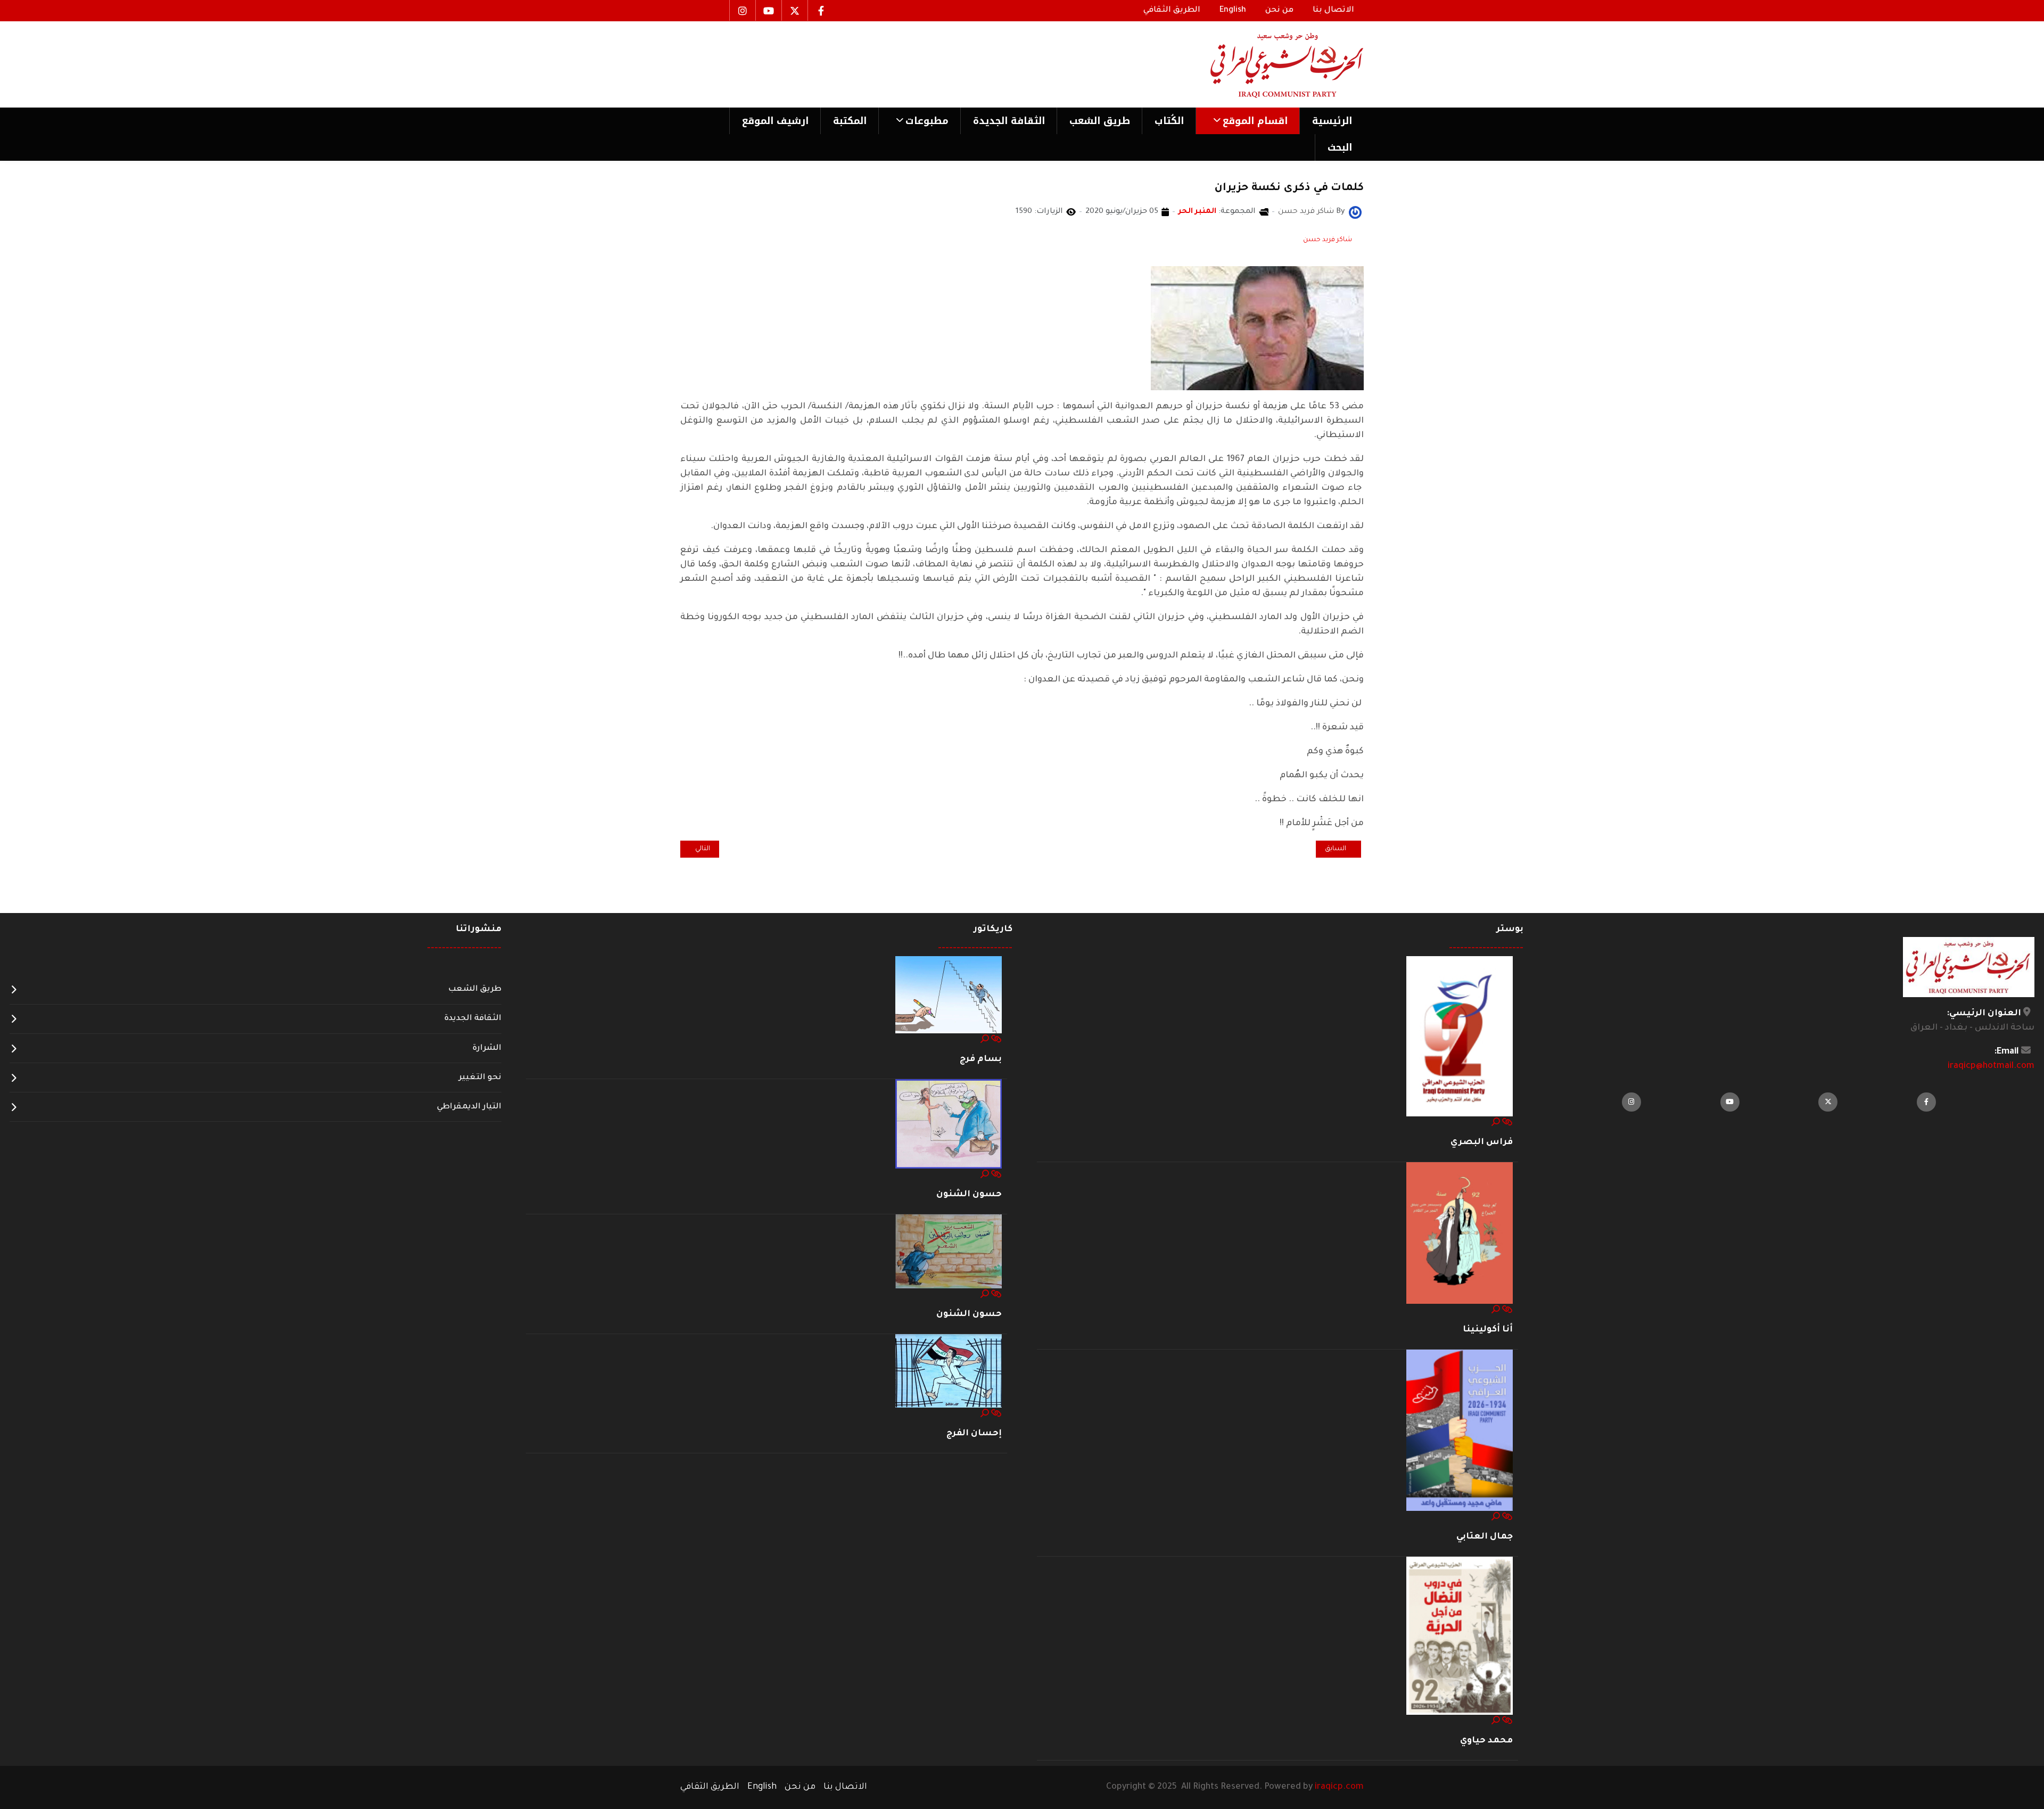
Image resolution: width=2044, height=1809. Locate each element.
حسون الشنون (969, 1195)
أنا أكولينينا (1488, 1330)
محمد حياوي (1486, 1741)
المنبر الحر (1197, 212)
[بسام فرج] (949, 996)
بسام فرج (981, 1059)
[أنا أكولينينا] (1460, 1234)
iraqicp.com (1339, 1787)
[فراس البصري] (1460, 1037)
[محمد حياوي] (1460, 1637)
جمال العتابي (1485, 1537)
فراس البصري (1482, 1142)
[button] (1247, 121)
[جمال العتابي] (1460, 1431)
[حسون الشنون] (949, 1124)
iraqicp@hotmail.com (1991, 1066)
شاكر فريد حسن (1328, 240)
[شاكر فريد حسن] (1355, 213)
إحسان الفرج (974, 1434)
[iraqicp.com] (1272, 64)
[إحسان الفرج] (949, 1371)
